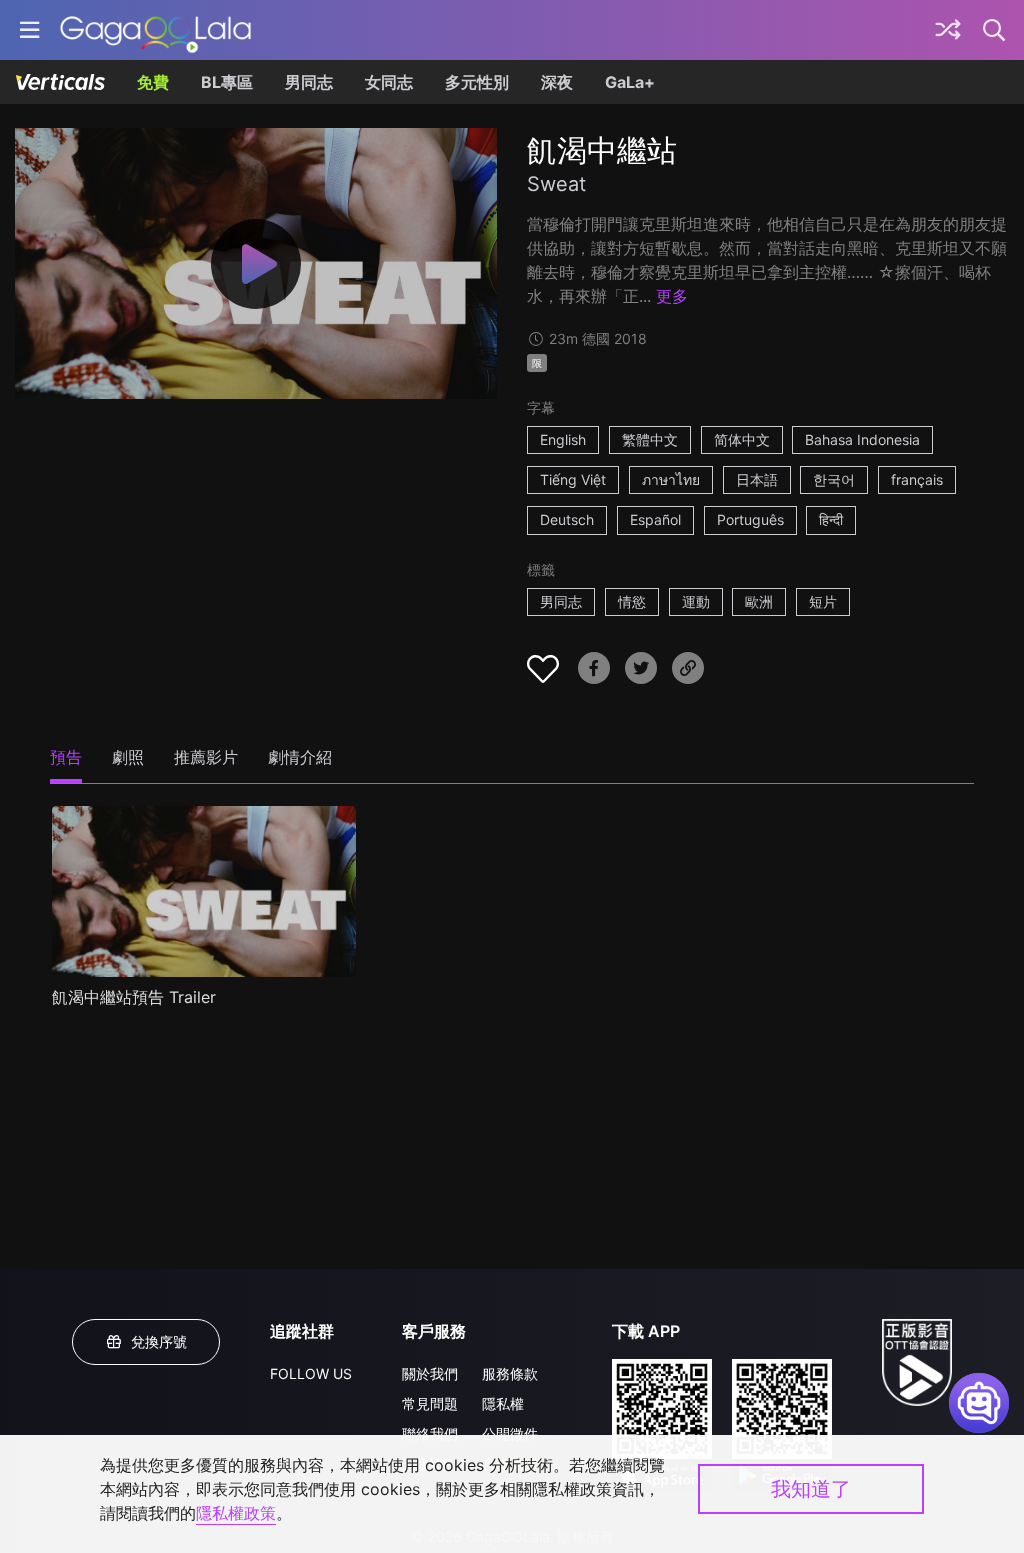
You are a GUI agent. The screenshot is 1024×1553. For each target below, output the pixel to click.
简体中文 (742, 439)
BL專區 (227, 82)
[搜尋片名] (995, 30)
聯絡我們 (430, 1433)
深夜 (557, 82)
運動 (696, 601)
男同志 (309, 82)
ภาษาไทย (671, 479)
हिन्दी (831, 519)
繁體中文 (650, 439)
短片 (823, 601)
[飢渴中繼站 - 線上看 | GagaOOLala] (155, 30)
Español (655, 519)
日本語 (757, 479)
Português (750, 519)
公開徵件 (510, 1433)
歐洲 (759, 601)
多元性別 (477, 82)
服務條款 (510, 1373)
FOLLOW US (311, 1373)
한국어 (834, 479)
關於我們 (430, 1373)
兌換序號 (159, 1341)
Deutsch (567, 519)
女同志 (389, 82)
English (563, 439)
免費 (153, 82)
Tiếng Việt (573, 479)
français (917, 479)
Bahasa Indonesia (862, 439)
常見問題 (430, 1403)
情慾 (632, 601)
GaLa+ (630, 82)
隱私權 (503, 1403)
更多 (672, 296)
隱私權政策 (236, 1513)
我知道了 (811, 1489)
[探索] (948, 30)
